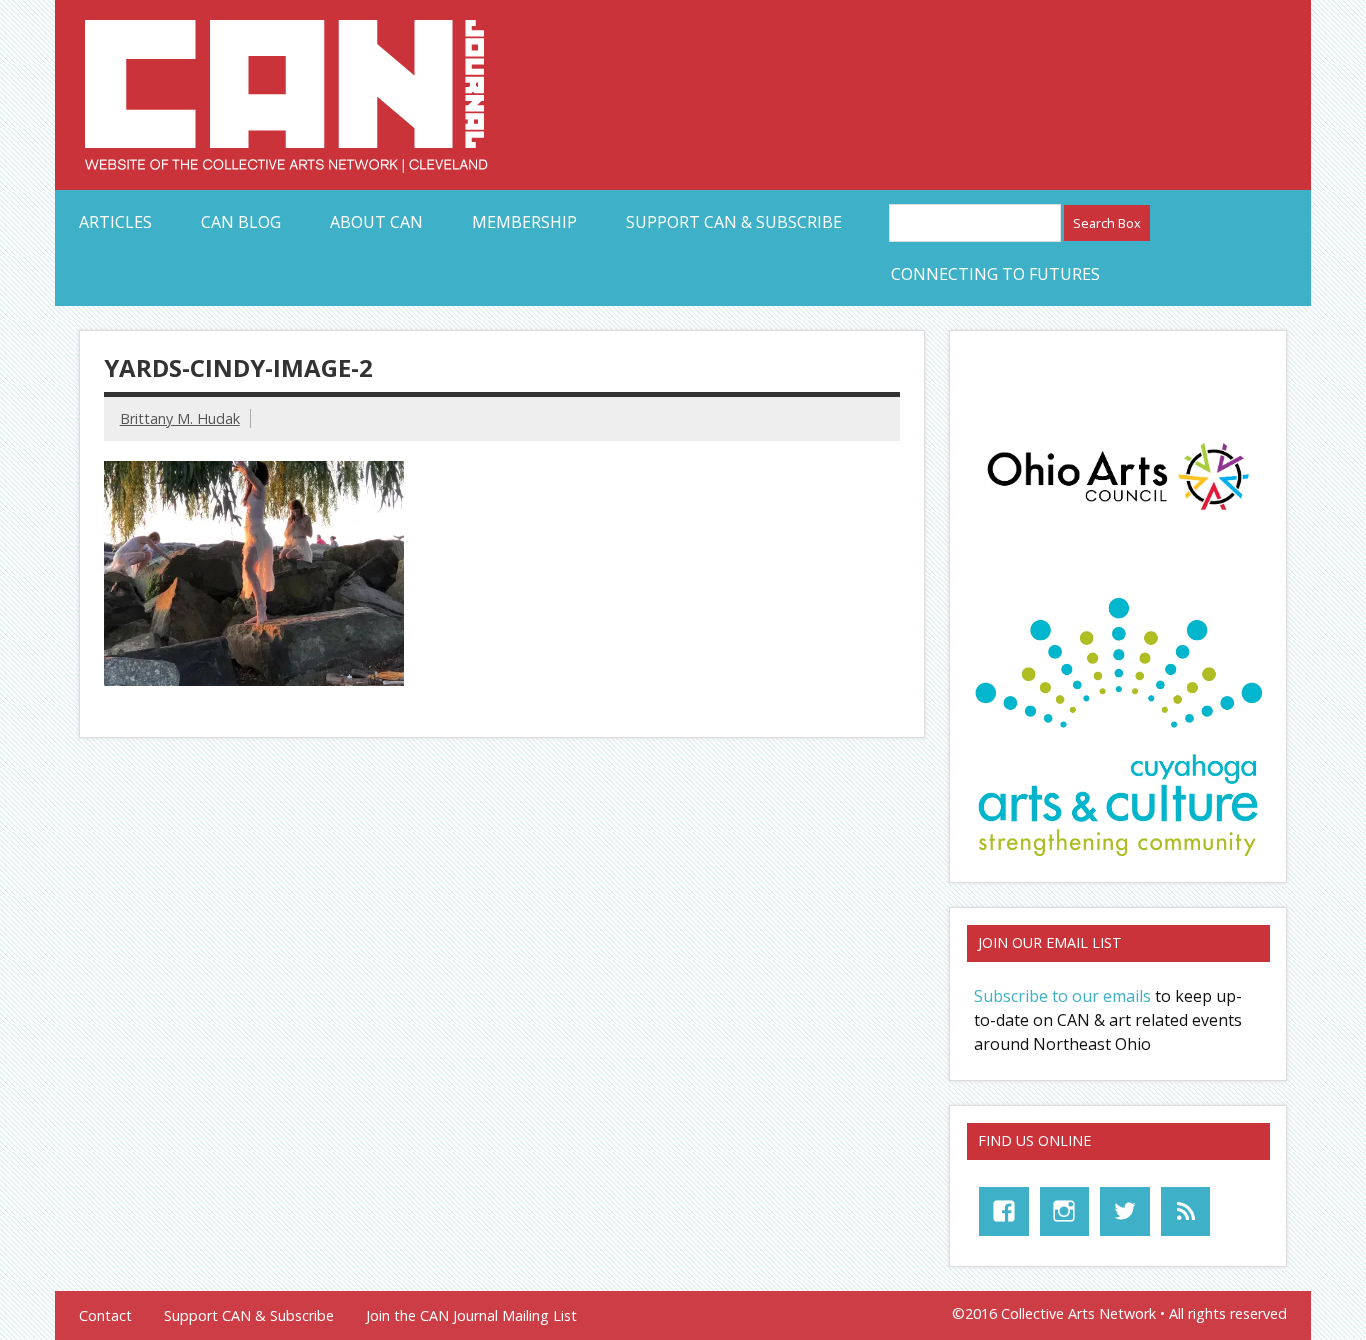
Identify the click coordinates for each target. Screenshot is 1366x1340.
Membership (524, 222)
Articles (115, 222)
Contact (105, 1316)
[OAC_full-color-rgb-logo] (1118, 515)
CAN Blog (241, 222)
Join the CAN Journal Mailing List (471, 1316)
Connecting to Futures (995, 274)
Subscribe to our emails (1062, 996)
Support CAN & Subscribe (734, 222)
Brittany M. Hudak (180, 418)
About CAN (376, 222)
